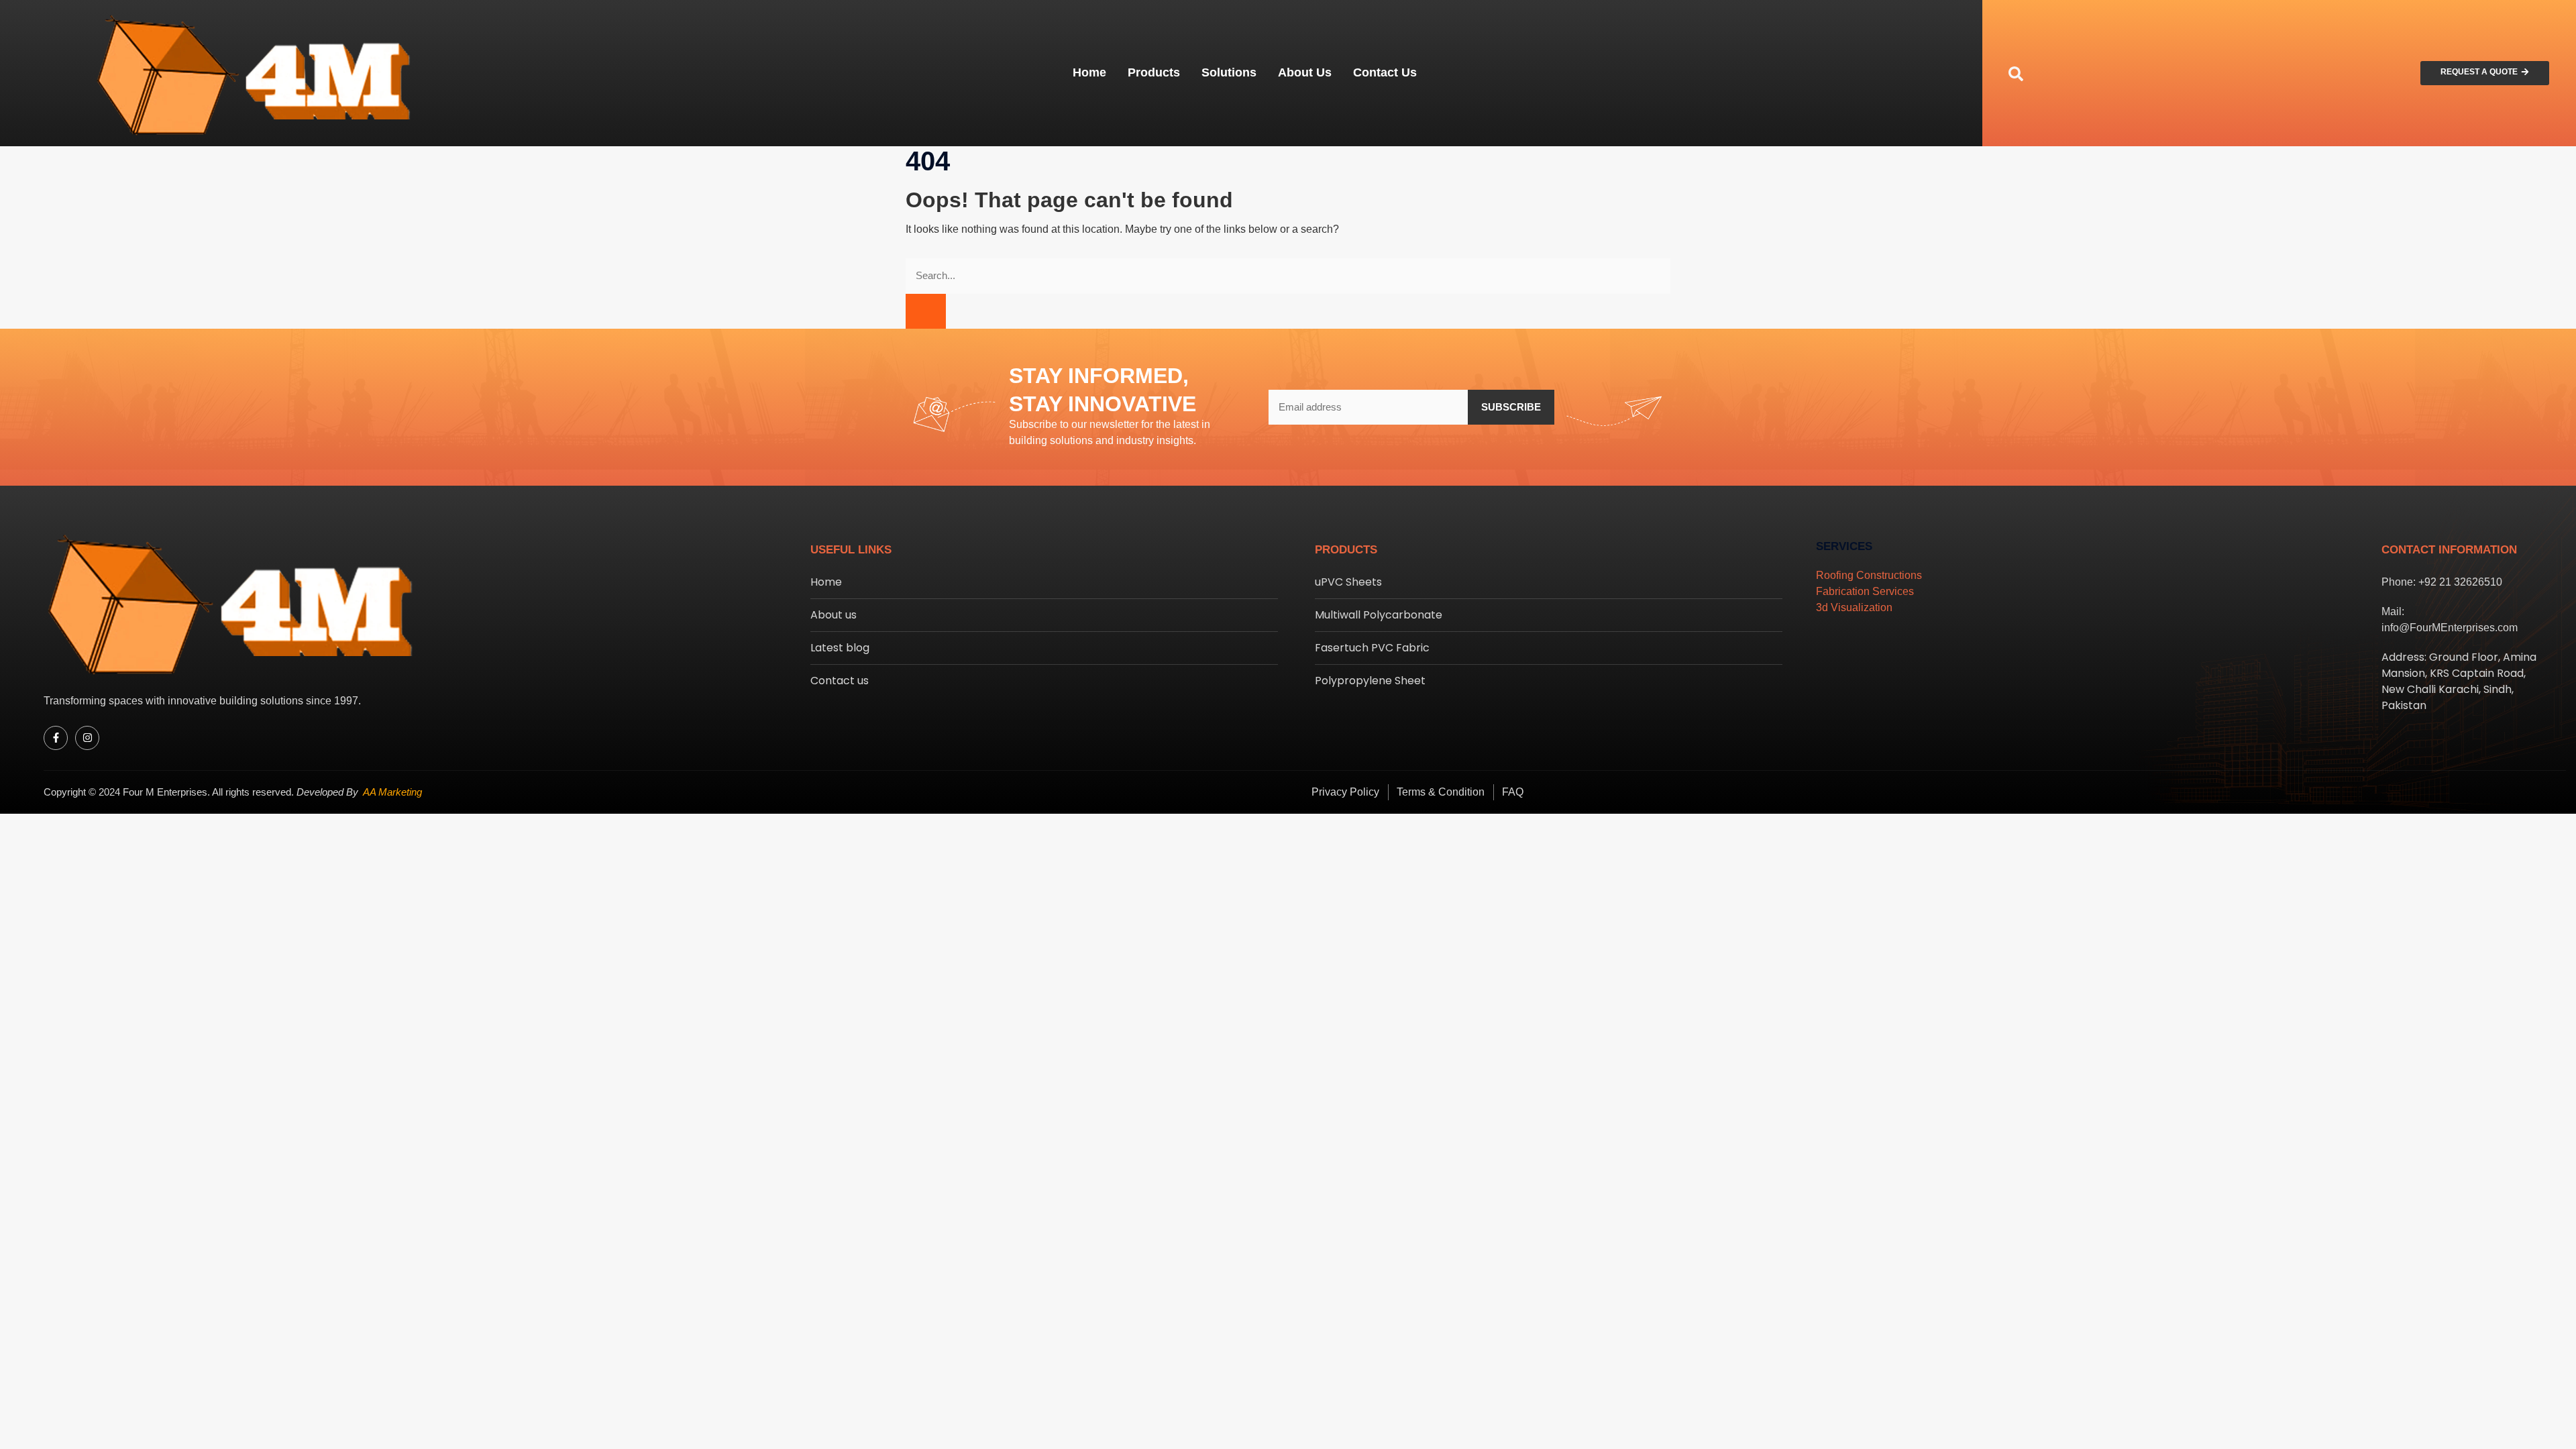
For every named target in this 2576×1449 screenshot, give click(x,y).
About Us (1305, 72)
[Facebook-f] (56, 738)
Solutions (1229, 72)
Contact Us (1385, 72)
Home (1089, 72)
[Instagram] (87, 738)
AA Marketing (392, 792)
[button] (2016, 73)
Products (1154, 72)
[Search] (926, 312)
